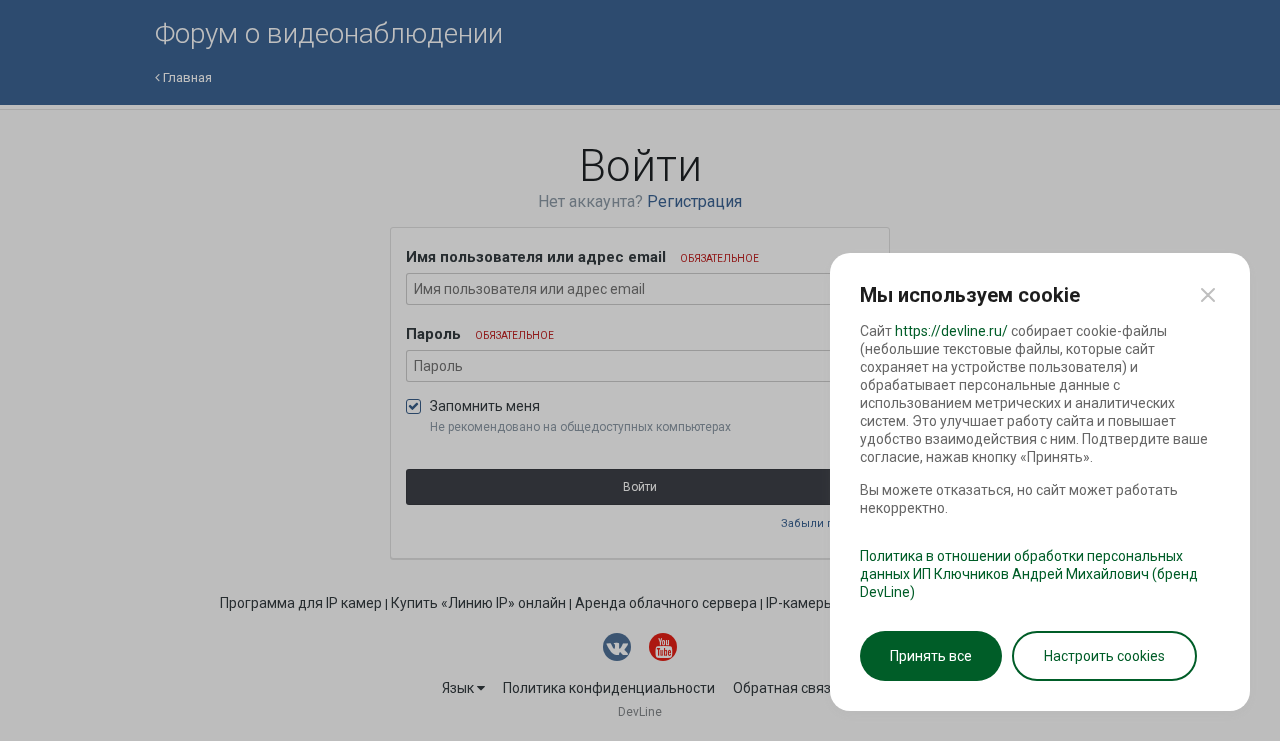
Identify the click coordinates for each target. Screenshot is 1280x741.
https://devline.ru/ (951, 331)
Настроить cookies (1104, 656)
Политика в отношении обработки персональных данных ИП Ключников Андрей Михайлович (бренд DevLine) (1029, 574)
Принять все (931, 656)
